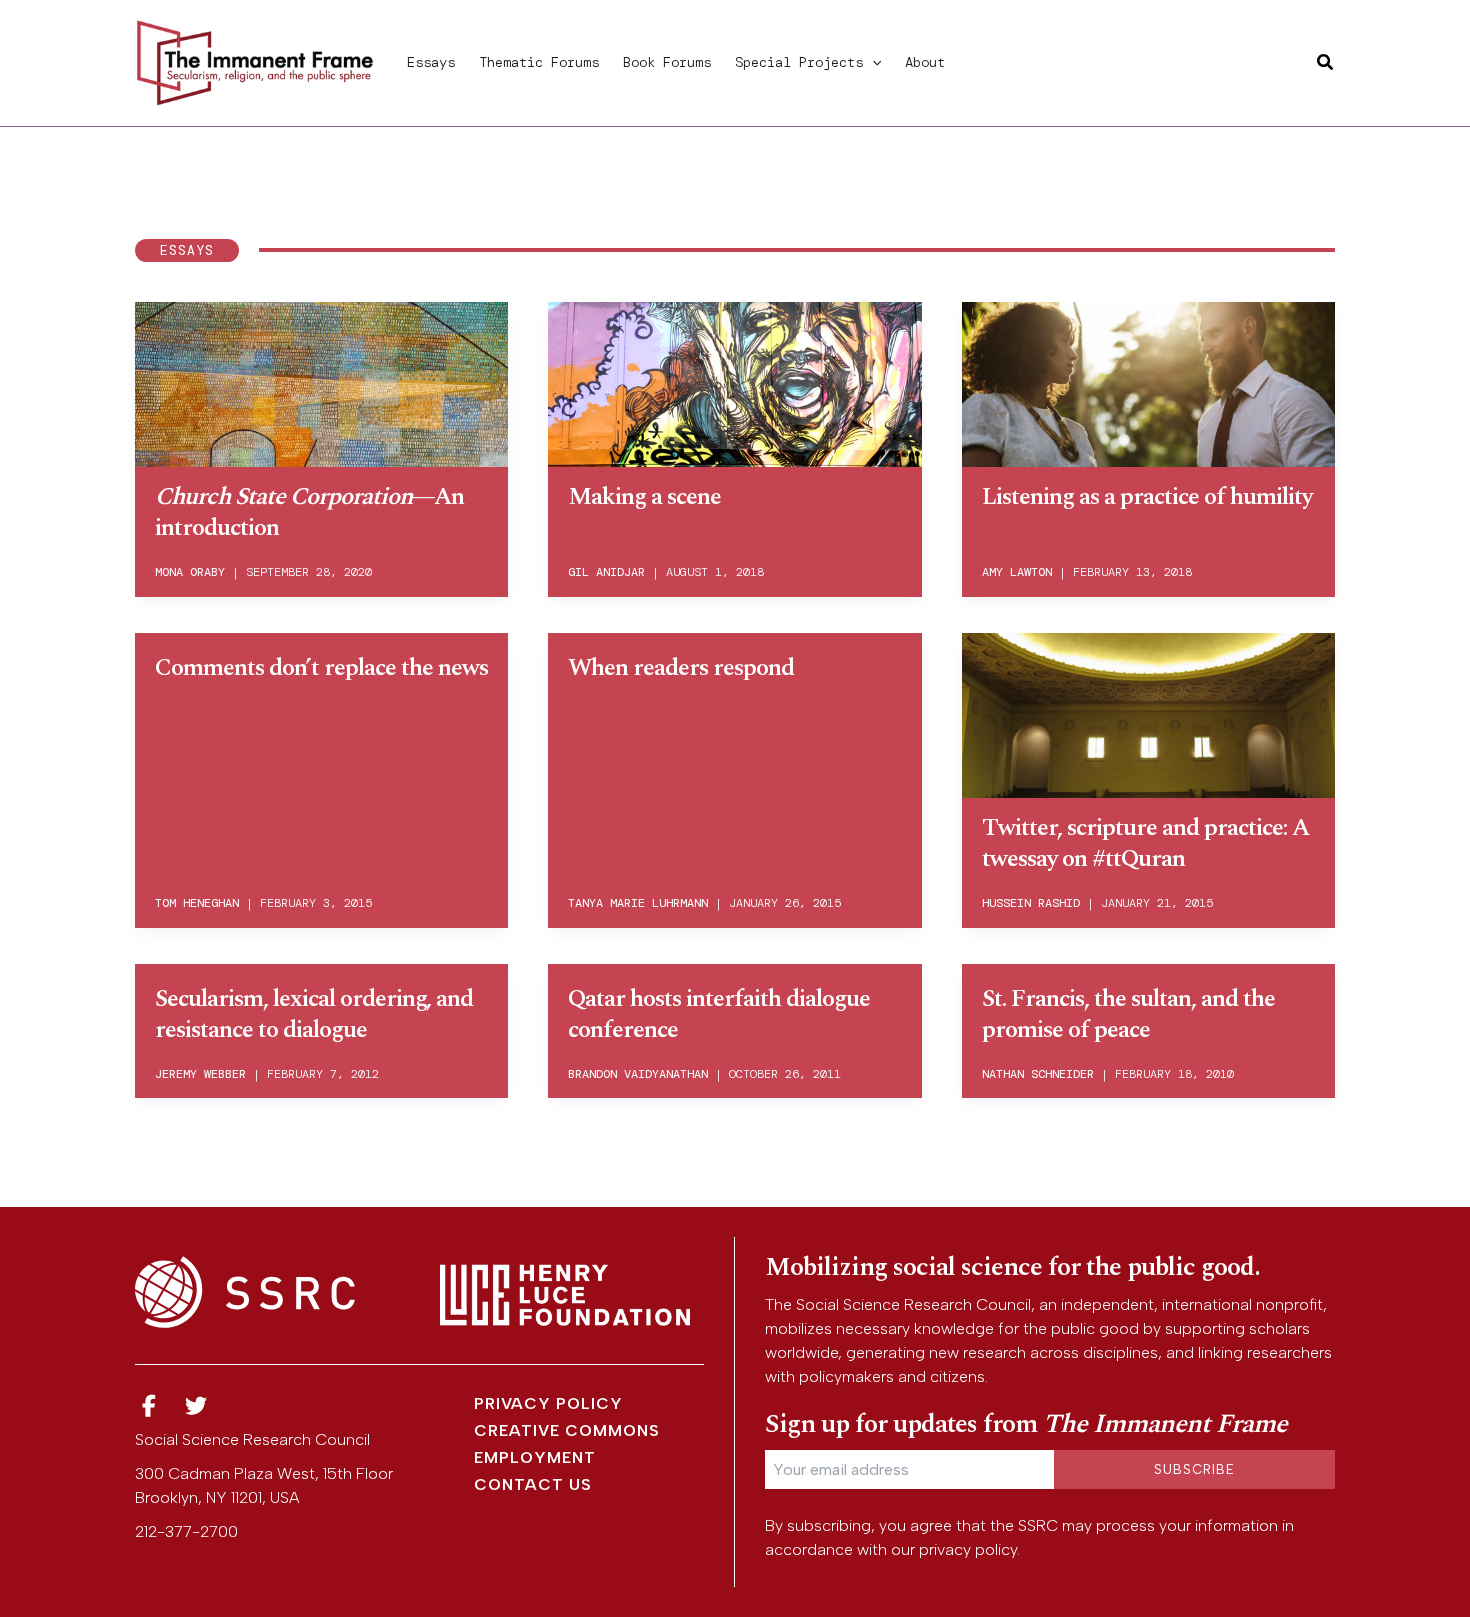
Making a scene (644, 497)
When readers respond (681, 668)
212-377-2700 (186, 1531)
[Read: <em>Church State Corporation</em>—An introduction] (321, 381)
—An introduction (309, 512)
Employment (535, 1457)
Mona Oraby (190, 572)
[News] (149, 1406)
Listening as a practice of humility (1147, 497)
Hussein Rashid (1031, 903)
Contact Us (533, 1484)
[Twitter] (197, 1406)
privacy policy (968, 1549)
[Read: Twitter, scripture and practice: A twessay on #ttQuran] (1148, 712)
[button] (872, 62)
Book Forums (667, 62)
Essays (431, 62)
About (925, 62)
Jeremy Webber (200, 1074)
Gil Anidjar (606, 572)
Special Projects (799, 62)
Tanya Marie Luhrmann (638, 903)
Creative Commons (567, 1430)
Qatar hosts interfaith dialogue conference (719, 1014)
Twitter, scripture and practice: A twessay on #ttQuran (1145, 843)
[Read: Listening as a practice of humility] (1148, 381)
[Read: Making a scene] (734, 381)
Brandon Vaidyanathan (638, 1074)
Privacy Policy (548, 1403)
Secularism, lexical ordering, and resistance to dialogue (314, 1014)
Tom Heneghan (197, 903)
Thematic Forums (539, 62)
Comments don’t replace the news (321, 668)
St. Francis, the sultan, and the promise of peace (1128, 1014)
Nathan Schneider (1038, 1074)
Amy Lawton (1017, 572)
